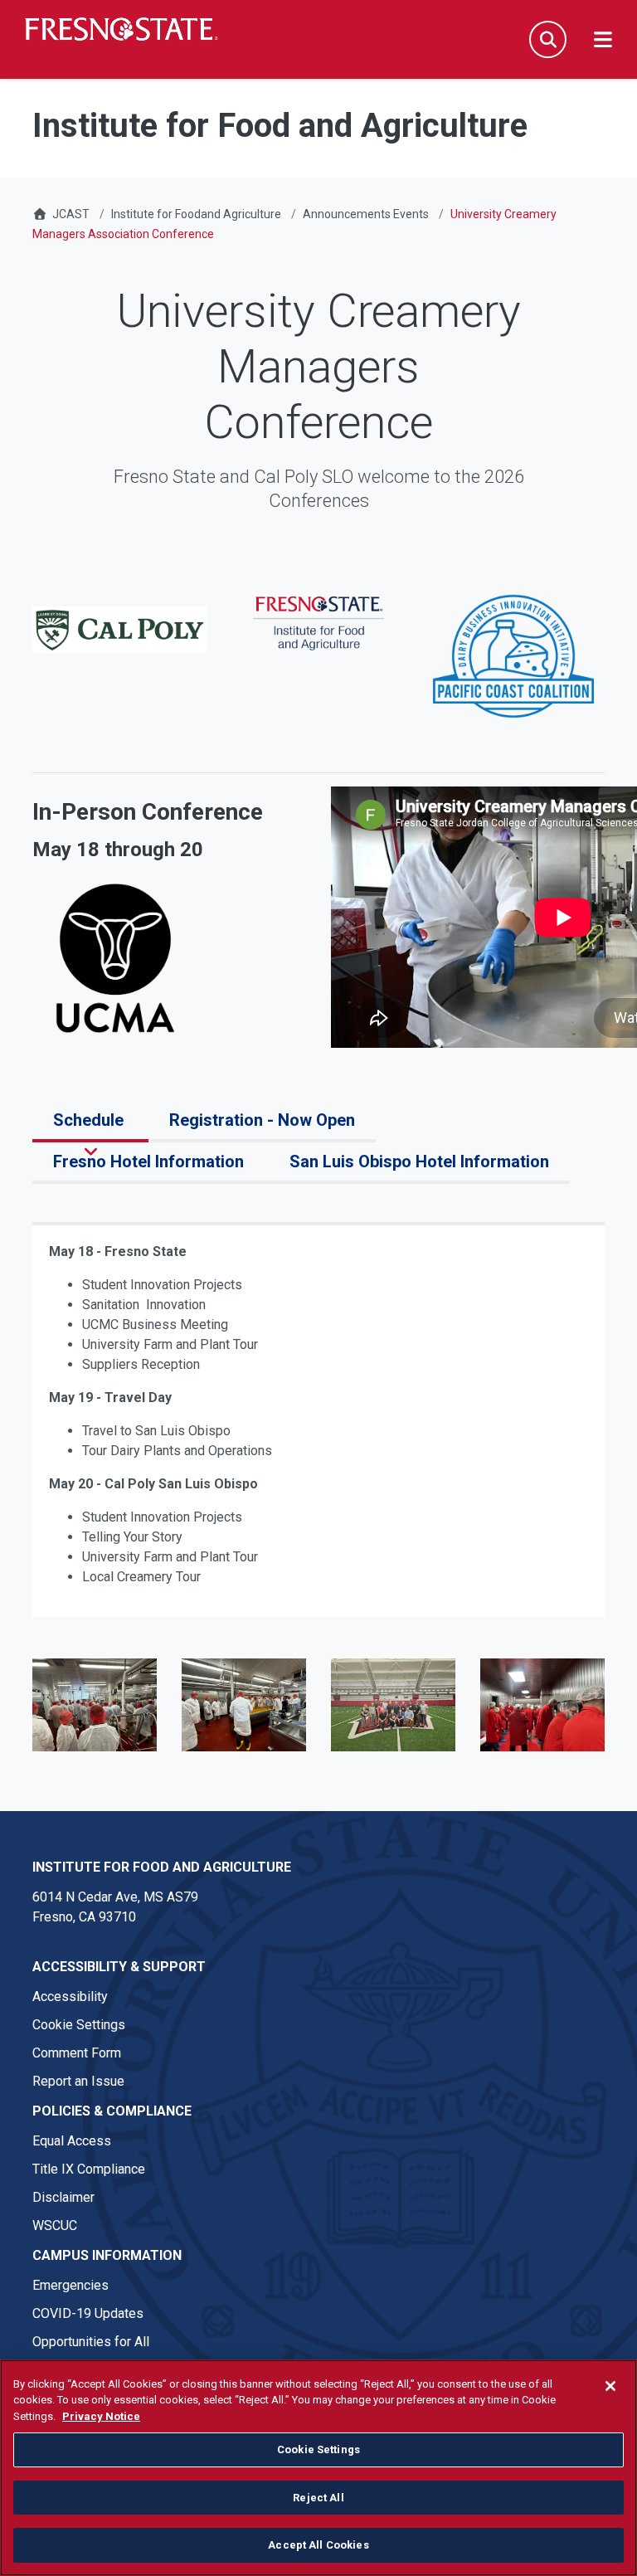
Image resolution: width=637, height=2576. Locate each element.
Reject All (318, 2498)
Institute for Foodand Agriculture (196, 214)
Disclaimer (63, 2197)
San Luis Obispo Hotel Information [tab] (419, 1161)
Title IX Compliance (89, 2169)
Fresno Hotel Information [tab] (151, 1161)
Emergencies (71, 2285)
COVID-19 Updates (88, 2313)
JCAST (71, 214)
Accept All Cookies (318, 2545)
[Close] (610, 2386)
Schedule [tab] (90, 1120)
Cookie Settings (79, 2025)
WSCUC (55, 2225)
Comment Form (77, 2053)
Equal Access (72, 2141)
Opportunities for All (91, 2342)
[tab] (55, 1203)
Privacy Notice (101, 2416)
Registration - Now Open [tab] (262, 1120)
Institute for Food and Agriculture (162, 1867)
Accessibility (70, 1997)
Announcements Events (366, 214)
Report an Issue (78, 2081)
